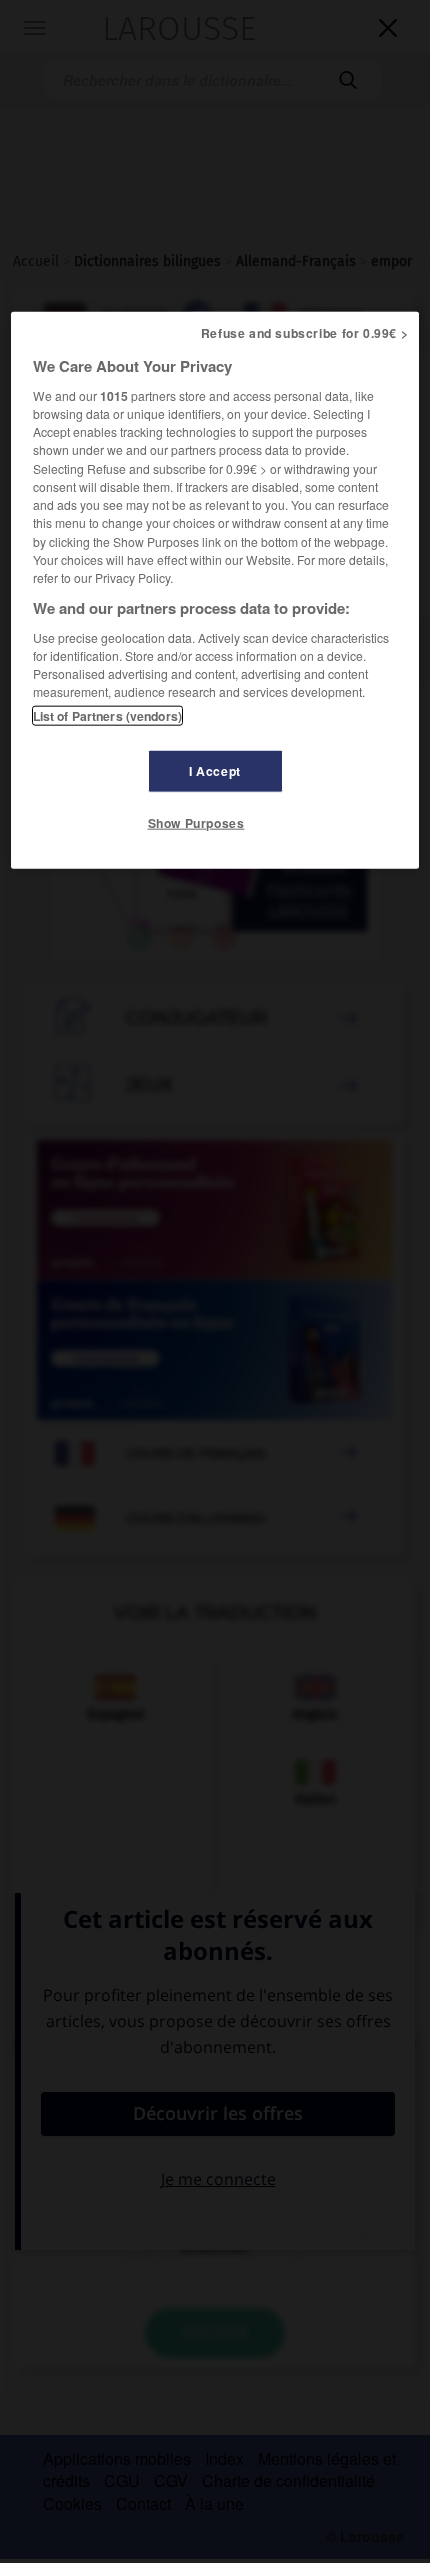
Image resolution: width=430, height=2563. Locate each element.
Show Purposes (196, 822)
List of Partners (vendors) (107, 715)
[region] (215, 590)
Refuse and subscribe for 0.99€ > (305, 333)
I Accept (215, 770)
